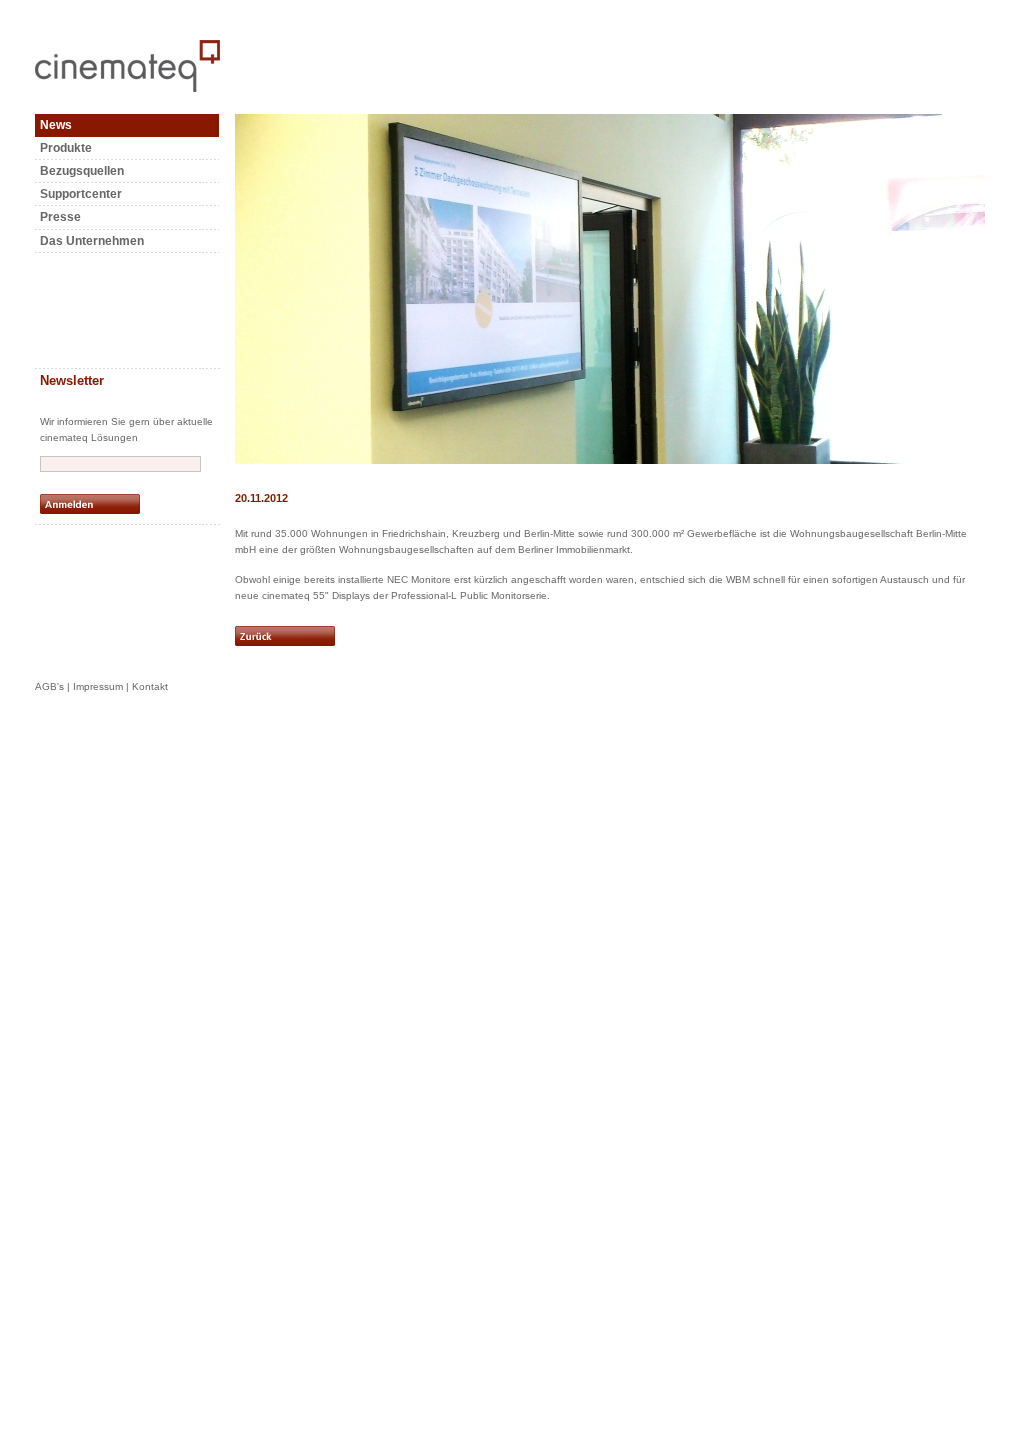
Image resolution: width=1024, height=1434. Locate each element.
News (56, 125)
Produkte (66, 148)
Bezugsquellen (82, 171)
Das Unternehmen (92, 241)
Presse (60, 217)
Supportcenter (81, 194)
